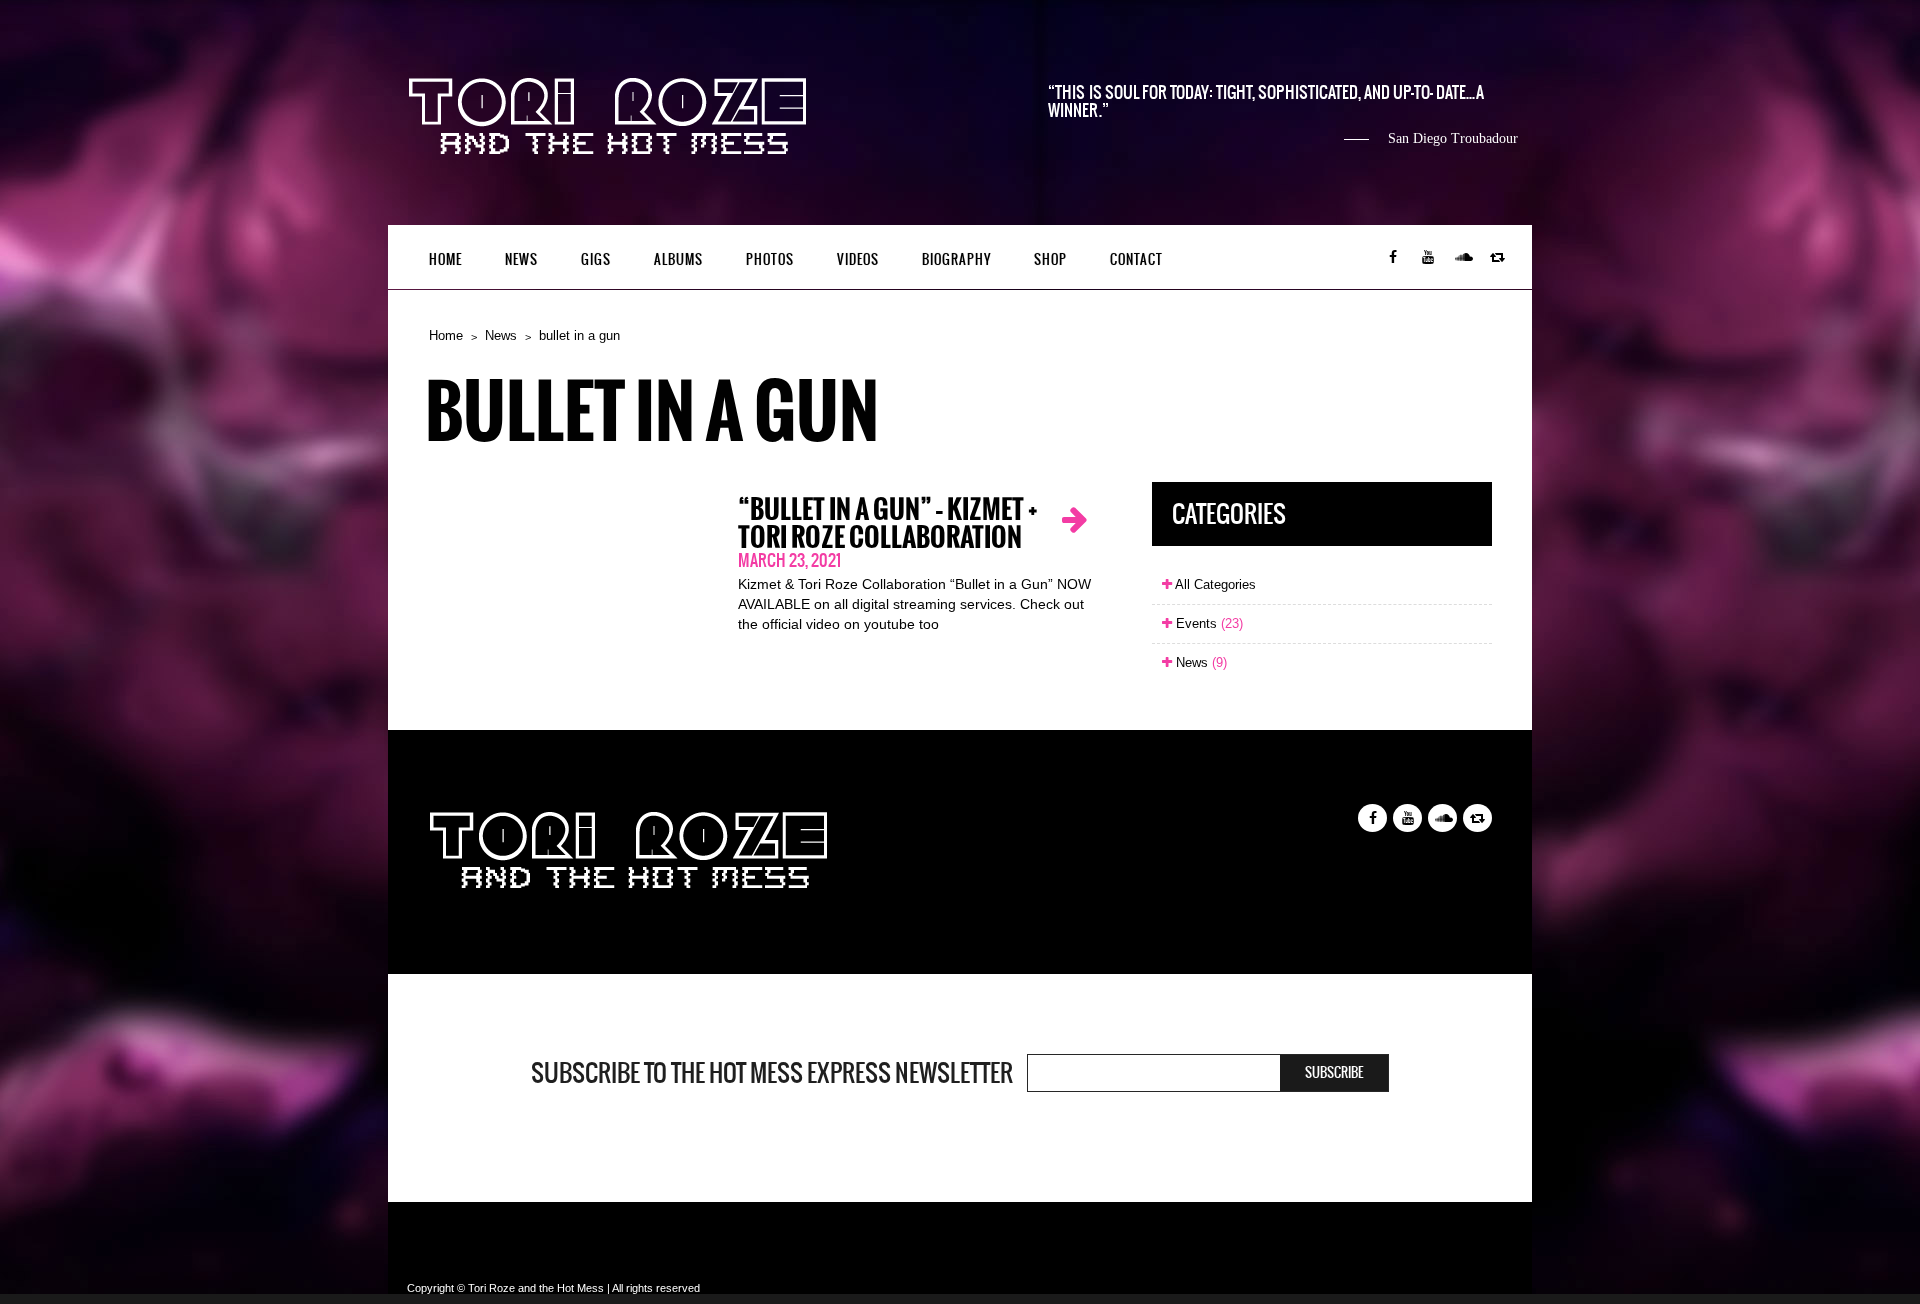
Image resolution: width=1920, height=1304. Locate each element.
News (521, 259)
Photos (770, 259)
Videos (858, 259)
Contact (1136, 259)
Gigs (596, 259)
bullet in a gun (579, 335)
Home (445, 259)
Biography (956, 259)
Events (1207, 623)
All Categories (1214, 584)
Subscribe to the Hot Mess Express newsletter (772, 1073)
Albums (678, 259)
